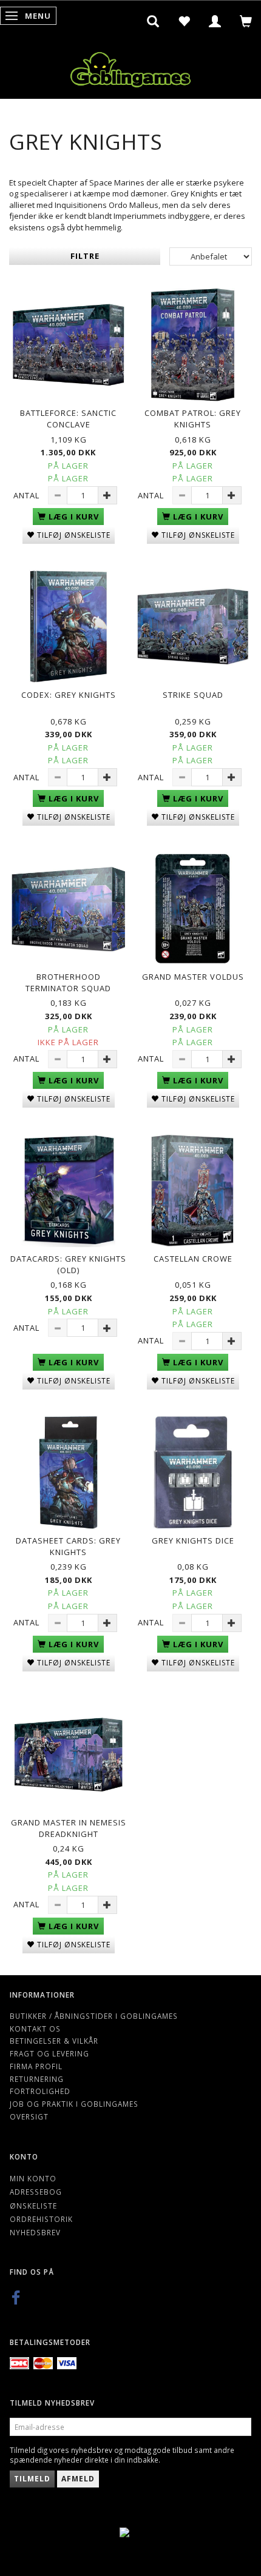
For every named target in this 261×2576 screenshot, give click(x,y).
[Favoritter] (184, 21)
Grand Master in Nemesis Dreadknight (69, 1828)
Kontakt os (35, 2029)
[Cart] (246, 21)
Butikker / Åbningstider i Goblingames (94, 2016)
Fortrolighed (40, 2091)
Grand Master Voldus (193, 977)
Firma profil (36, 2066)
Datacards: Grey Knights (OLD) (68, 1264)
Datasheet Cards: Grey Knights (68, 1546)
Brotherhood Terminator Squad (68, 982)
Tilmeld (32, 2479)
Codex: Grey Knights (69, 695)
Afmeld (78, 2479)
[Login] (215, 21)
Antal (28, 495)
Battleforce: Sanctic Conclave (68, 419)
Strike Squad (193, 695)
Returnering (37, 2079)
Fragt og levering (49, 2053)
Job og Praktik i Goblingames (74, 2104)
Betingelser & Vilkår (54, 2041)
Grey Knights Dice (193, 1541)
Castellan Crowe (193, 1259)
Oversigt (29, 2116)
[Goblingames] (130, 67)
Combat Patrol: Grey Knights (193, 419)
